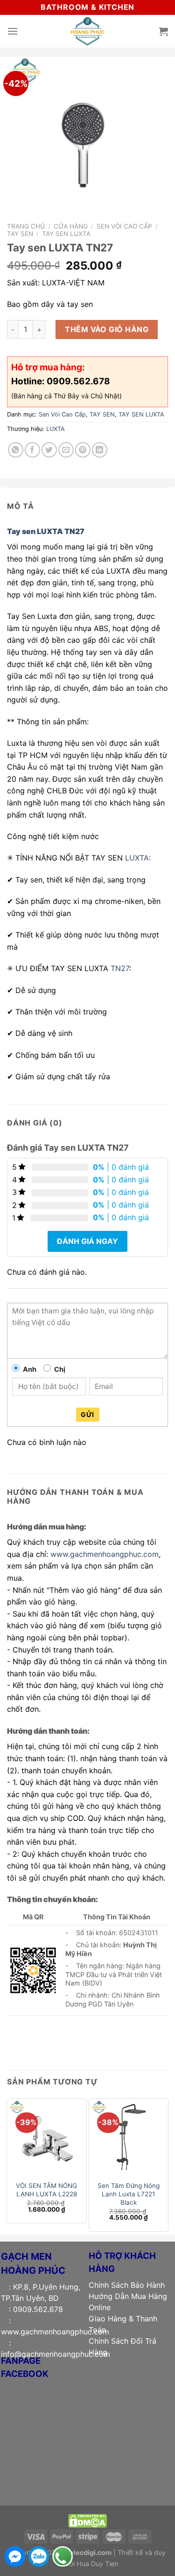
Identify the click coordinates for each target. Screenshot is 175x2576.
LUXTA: (138, 858)
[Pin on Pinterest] (83, 450)
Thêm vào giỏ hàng (107, 329)
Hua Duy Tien (97, 2564)
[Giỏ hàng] (163, 31)
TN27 (120, 968)
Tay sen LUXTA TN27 (46, 531)
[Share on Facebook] (32, 450)
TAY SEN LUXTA (66, 234)
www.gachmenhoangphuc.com (105, 1554)
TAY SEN (20, 234)
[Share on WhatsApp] (16, 450)
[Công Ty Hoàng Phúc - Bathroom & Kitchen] (88, 31)
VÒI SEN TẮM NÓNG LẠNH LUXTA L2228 (46, 2190)
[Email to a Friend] (66, 450)
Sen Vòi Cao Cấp (124, 226)
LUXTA (56, 429)
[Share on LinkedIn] (100, 450)
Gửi (87, 1414)
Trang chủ (26, 226)
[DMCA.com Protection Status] (87, 2520)
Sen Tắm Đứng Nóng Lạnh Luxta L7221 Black (129, 2194)
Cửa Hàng (71, 226)
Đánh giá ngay (87, 1241)
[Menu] (13, 31)
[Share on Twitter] (49, 450)
